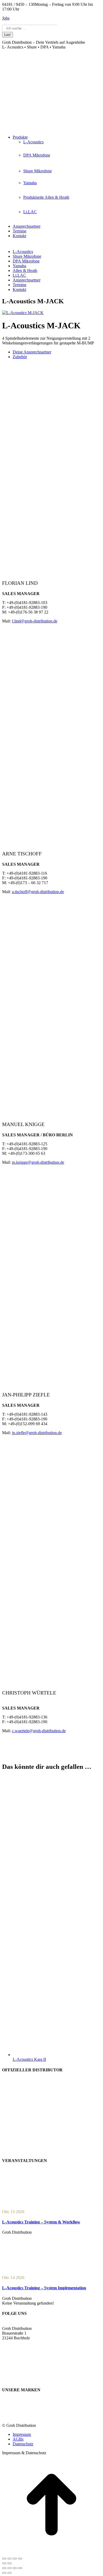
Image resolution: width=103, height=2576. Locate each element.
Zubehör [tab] (20, 357)
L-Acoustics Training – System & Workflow (41, 2222)
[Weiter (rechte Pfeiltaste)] (10, 2563)
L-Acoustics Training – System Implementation (44, 2288)
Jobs (6, 18)
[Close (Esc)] (4, 2568)
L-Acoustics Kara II (29, 2059)
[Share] (10, 2568)
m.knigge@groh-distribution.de (38, 1162)
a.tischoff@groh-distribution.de (38, 892)
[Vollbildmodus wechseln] (10, 2559)
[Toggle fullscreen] (15, 2568)
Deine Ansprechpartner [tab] (32, 352)
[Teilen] (15, 2559)
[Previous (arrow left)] (4, 2573)
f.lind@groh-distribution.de (35, 621)
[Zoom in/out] (20, 2568)
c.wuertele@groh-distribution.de (39, 1731)
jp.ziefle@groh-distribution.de (37, 1433)
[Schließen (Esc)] (20, 2559)
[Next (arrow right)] (10, 2573)
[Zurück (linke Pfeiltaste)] (4, 2563)
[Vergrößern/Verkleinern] (4, 2559)
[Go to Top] (51, 2552)
